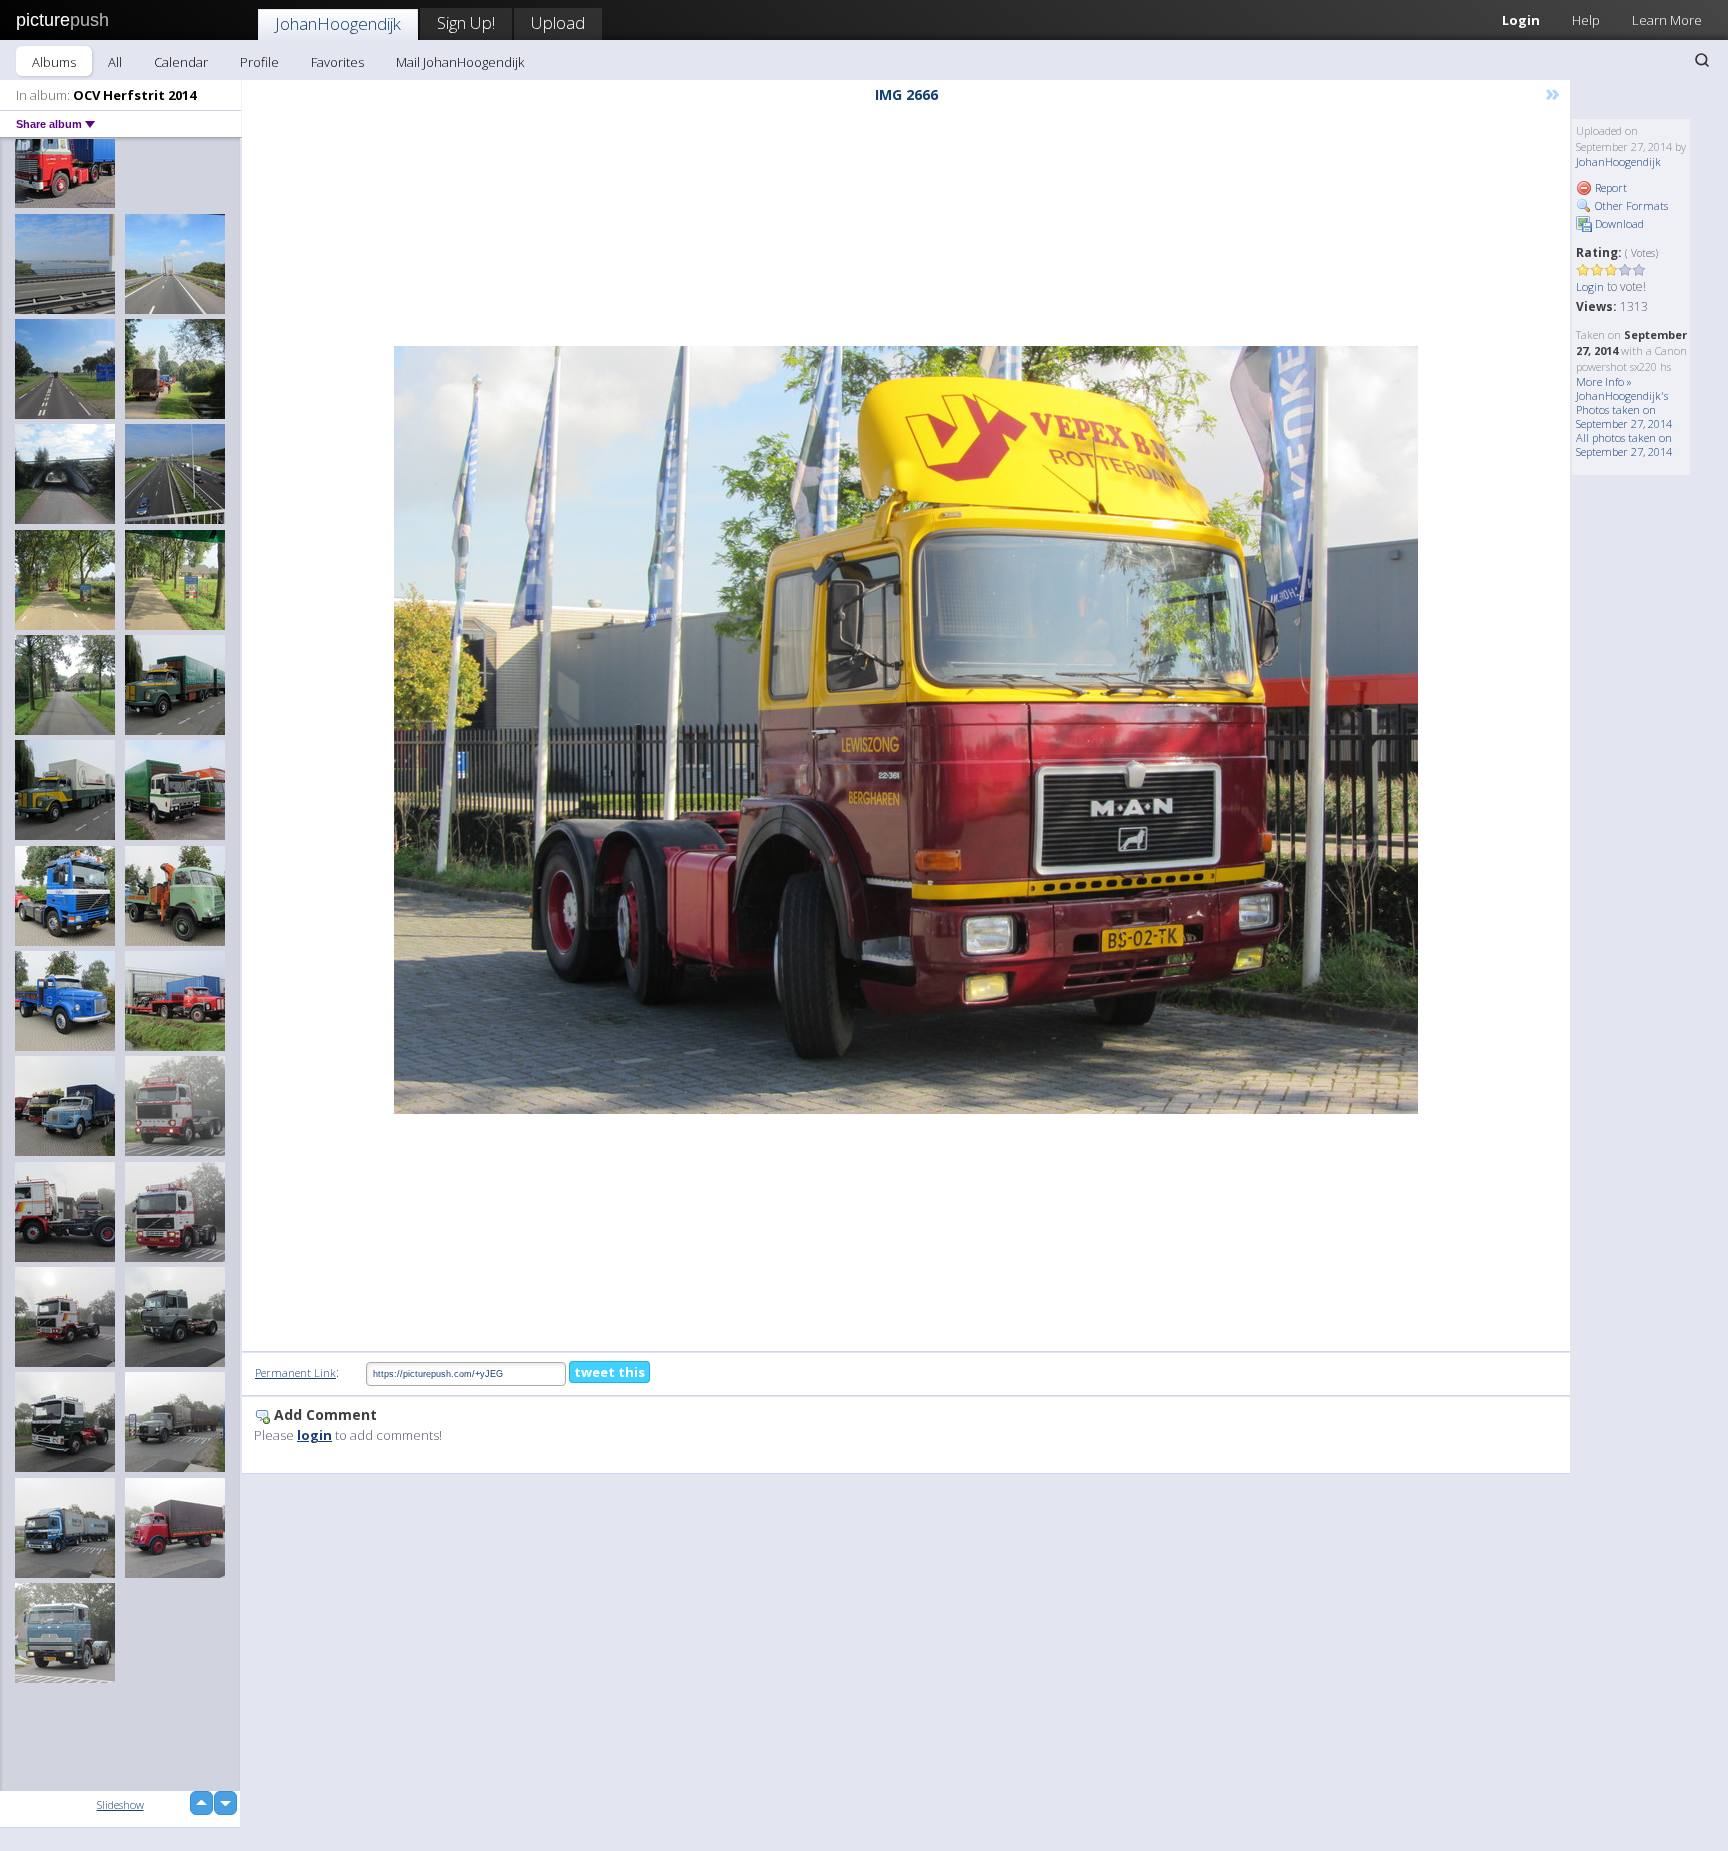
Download (1618, 223)
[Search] (1702, 60)
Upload (558, 22)
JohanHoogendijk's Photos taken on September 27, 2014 (1624, 409)
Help (1586, 20)
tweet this (609, 1372)
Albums (54, 62)
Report (1609, 187)
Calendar (181, 62)
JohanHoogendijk (338, 23)
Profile (259, 62)
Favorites (337, 62)
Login (1521, 20)
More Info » (1604, 381)
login (314, 1435)
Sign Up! (466, 22)
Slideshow (120, 1804)
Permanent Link (295, 1372)
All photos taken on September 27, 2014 (1624, 444)
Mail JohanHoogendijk (460, 62)
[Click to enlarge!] (906, 730)
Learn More (1667, 20)
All (115, 62)
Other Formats (1630, 205)
